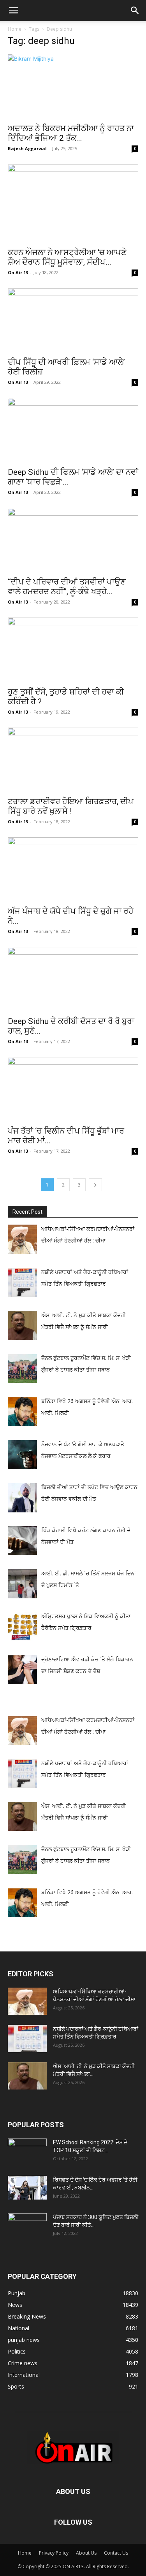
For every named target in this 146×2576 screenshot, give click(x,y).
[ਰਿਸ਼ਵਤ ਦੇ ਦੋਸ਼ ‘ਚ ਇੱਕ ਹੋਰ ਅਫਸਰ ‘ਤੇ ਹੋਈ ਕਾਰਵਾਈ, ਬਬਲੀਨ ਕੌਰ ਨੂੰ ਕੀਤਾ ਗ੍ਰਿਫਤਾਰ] (27, 2187)
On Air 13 (18, 272)
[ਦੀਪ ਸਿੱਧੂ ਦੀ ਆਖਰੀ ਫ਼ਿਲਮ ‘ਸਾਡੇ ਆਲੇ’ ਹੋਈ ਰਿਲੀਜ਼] (73, 320)
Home (15, 29)
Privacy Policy (54, 2553)
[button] (13, 10)
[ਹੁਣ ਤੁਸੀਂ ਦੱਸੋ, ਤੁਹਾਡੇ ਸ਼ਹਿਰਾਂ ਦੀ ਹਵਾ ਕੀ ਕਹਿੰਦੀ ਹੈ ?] (73, 650)
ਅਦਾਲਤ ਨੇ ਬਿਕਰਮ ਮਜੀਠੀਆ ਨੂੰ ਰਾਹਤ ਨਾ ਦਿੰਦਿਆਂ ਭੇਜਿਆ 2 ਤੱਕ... (71, 133)
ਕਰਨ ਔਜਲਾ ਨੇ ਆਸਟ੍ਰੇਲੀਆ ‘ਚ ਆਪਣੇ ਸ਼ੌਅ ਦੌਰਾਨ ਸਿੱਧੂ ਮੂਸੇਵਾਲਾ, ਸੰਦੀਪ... (67, 257)
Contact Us (116, 2553)
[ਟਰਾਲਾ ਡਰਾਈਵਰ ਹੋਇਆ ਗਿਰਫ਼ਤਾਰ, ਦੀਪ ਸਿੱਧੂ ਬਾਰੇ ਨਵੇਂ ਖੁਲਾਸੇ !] (73, 760)
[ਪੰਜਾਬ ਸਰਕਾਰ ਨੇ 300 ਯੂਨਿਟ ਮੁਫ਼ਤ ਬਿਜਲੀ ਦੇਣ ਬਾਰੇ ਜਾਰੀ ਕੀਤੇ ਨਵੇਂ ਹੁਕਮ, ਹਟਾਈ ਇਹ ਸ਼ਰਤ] (27, 2225)
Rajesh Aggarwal (27, 148)
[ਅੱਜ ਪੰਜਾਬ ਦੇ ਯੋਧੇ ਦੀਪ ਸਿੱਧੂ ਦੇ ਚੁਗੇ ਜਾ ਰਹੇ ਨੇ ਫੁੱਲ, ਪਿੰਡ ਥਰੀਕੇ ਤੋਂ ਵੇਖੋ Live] (73, 869)
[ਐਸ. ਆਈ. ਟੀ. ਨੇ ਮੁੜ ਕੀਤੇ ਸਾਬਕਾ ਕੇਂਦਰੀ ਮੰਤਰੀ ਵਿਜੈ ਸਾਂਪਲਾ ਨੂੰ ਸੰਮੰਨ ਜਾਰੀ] (27, 2076)
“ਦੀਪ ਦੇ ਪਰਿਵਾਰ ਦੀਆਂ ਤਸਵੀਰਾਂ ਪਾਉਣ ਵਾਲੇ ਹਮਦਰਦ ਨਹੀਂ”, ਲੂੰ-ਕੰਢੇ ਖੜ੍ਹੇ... (67, 587)
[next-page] (95, 1185)
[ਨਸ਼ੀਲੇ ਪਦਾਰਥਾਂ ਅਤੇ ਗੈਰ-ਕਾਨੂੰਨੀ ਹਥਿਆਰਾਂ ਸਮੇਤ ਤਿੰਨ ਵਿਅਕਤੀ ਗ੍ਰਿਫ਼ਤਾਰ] (27, 2039)
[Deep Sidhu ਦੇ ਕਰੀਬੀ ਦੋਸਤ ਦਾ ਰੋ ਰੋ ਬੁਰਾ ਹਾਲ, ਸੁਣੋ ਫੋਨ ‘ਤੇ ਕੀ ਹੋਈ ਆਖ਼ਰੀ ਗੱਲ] (73, 979)
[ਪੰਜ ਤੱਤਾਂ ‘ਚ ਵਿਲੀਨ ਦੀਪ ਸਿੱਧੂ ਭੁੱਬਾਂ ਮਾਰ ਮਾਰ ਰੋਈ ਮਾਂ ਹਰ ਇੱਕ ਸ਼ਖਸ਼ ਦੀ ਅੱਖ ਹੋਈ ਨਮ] (73, 1089)
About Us (86, 2553)
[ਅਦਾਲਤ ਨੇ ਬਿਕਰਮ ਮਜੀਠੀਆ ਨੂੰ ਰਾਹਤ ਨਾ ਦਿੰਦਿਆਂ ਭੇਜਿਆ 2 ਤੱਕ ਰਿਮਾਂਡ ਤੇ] (73, 87)
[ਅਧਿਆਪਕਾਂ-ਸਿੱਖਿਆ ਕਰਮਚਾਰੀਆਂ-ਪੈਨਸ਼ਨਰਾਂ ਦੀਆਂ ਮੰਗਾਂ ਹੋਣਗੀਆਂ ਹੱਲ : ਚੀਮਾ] (27, 2001)
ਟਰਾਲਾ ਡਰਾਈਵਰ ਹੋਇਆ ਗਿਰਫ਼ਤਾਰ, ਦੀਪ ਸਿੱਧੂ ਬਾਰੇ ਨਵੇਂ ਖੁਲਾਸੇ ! (71, 806)
